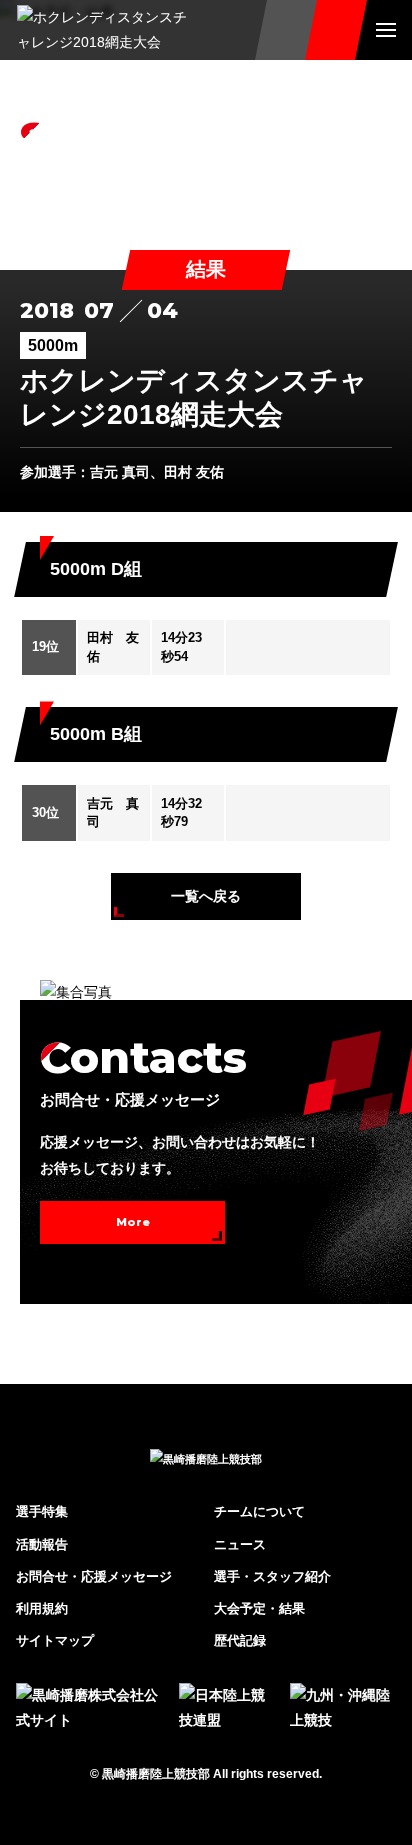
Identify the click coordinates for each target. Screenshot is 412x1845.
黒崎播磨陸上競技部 (156, 1774)
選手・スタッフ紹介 (272, 1576)
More (133, 1222)
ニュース (240, 1544)
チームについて (259, 1511)
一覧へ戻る (206, 896)
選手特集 (42, 1511)
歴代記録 (240, 1640)
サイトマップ (55, 1640)
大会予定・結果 (259, 1608)
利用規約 (42, 1608)
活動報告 (42, 1544)
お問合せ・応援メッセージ (94, 1576)
